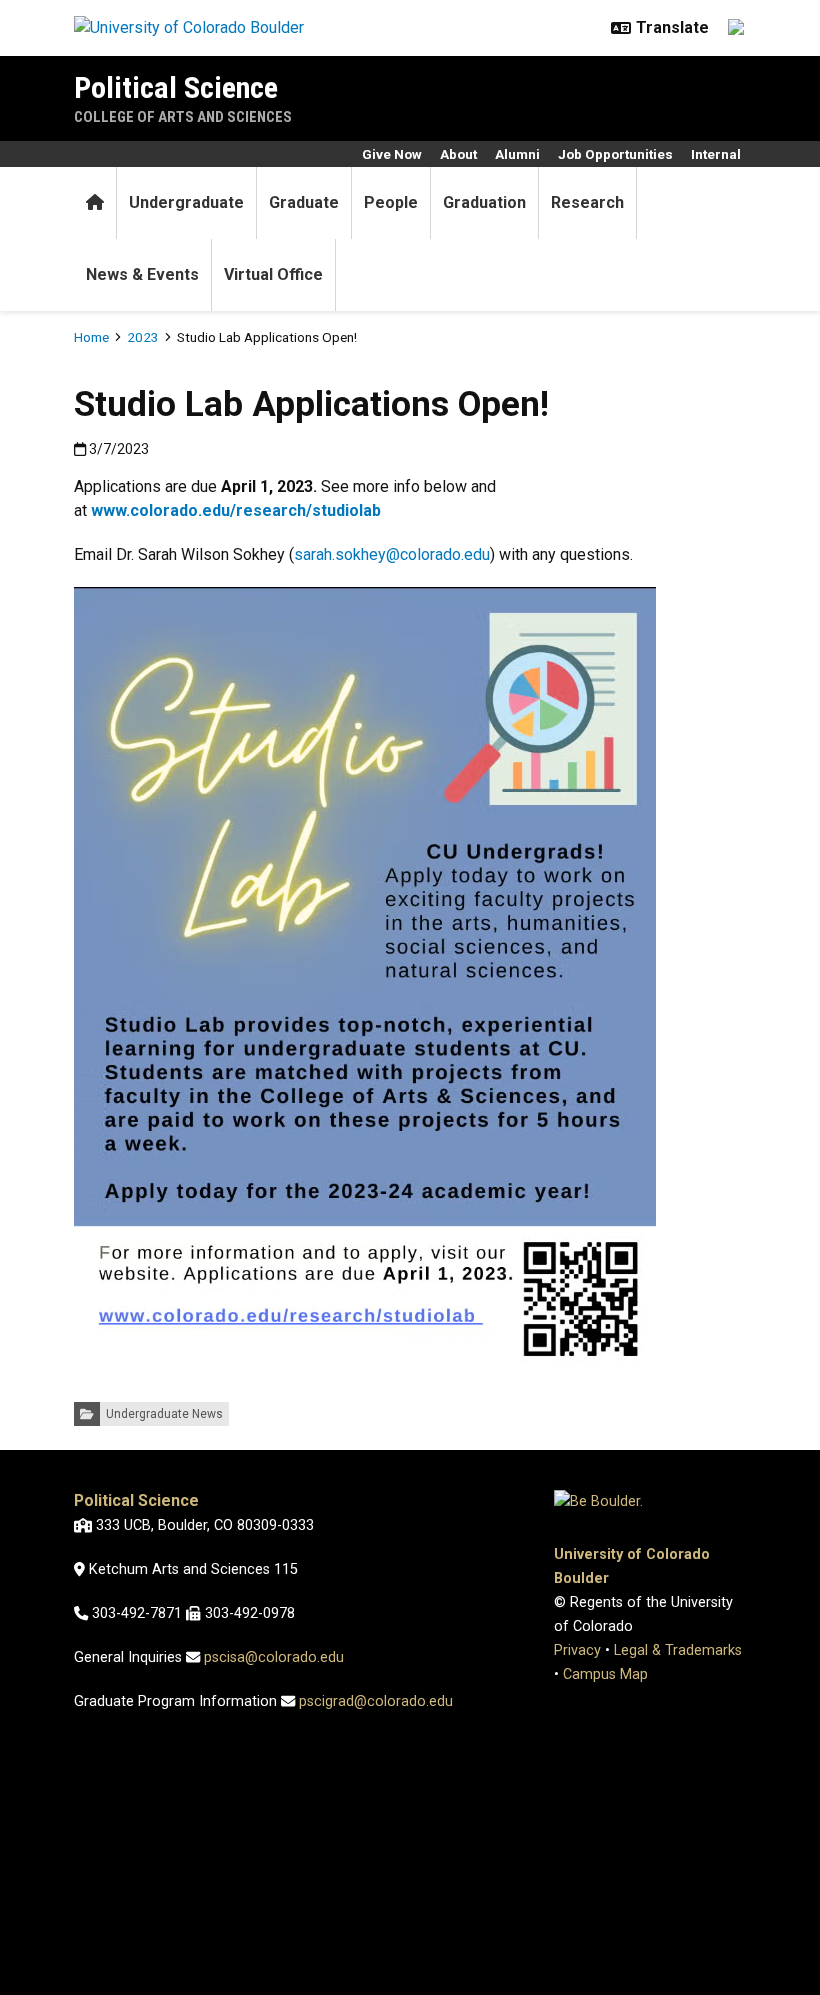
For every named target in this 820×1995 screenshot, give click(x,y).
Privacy (577, 1650)
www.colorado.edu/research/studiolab (236, 510)
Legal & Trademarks (678, 1650)
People (391, 202)
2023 (143, 337)
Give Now (392, 154)
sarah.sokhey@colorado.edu (392, 554)
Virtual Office (273, 274)
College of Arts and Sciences (183, 117)
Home (91, 337)
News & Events (142, 274)
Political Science (176, 87)
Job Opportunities (615, 154)
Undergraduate (186, 202)
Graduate (304, 202)
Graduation (484, 202)
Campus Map (605, 1674)
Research (587, 202)
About (458, 154)
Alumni (517, 154)
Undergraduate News (164, 1414)
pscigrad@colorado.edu (376, 1701)
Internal (716, 154)
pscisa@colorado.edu (274, 1657)
